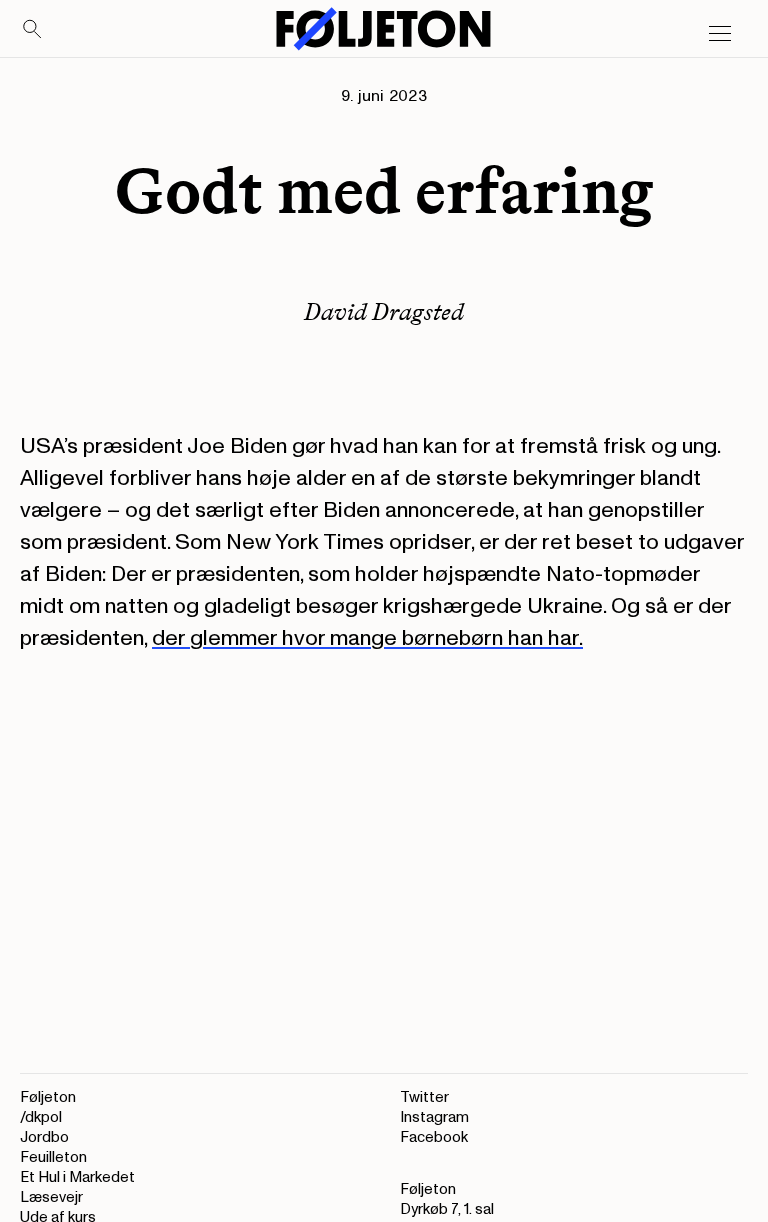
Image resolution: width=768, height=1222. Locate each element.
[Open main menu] (720, 34)
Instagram (434, 1117)
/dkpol (41, 1117)
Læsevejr (51, 1197)
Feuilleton (53, 1157)
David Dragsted (384, 311)
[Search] (33, 30)
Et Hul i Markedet (77, 1177)
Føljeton (48, 1097)
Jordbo (44, 1137)
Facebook (434, 1137)
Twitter (424, 1097)
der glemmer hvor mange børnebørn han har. (367, 638)
